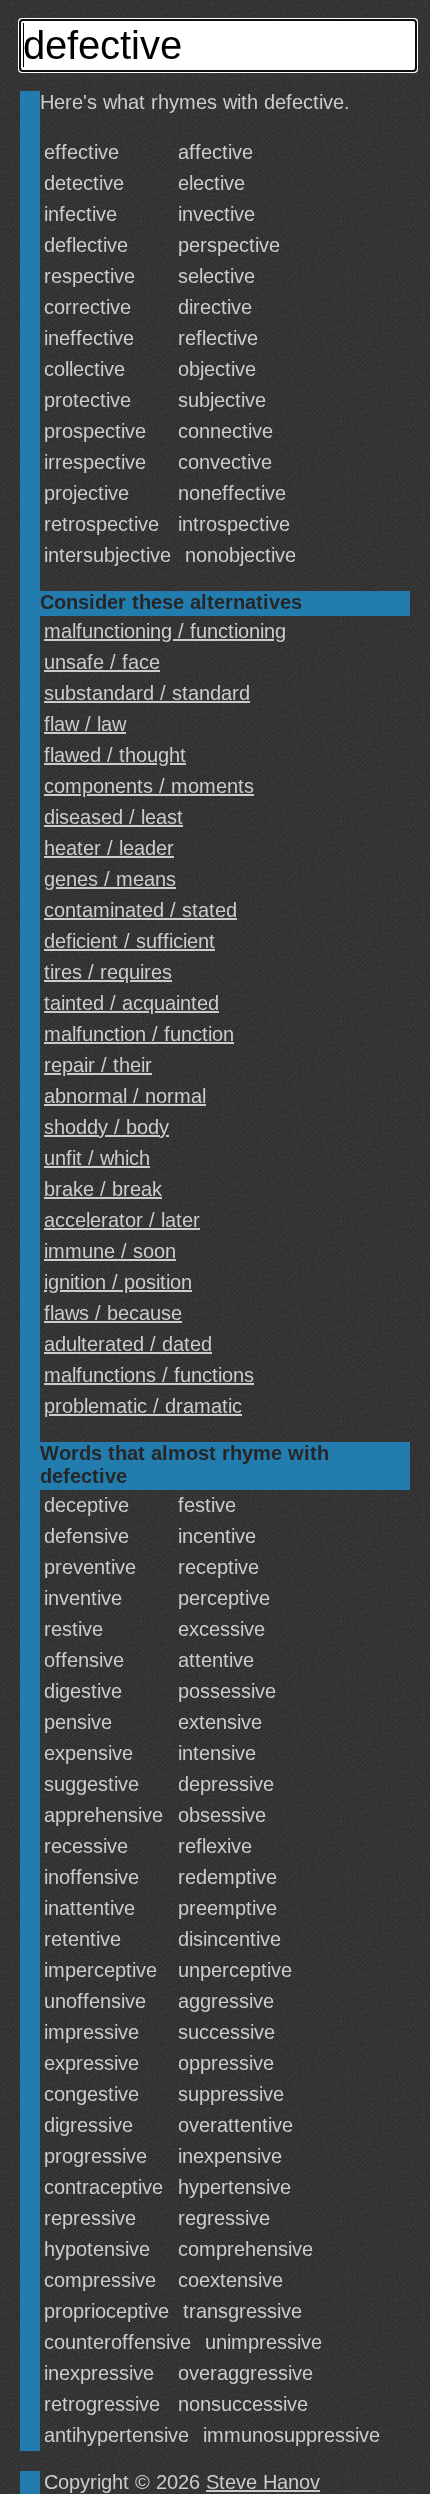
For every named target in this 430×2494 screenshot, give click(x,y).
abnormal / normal (125, 1096)
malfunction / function (139, 1034)
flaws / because (113, 1313)
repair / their (98, 1065)
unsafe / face (102, 662)
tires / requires (108, 972)
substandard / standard (147, 693)
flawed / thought (115, 755)
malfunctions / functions (149, 1375)
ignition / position (118, 1282)
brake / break (103, 1189)
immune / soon (110, 1251)
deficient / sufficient (129, 941)
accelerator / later (122, 1220)
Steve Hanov (263, 2482)
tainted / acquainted (131, 1003)
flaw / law (85, 724)
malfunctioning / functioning (165, 631)
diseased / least (113, 817)
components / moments (149, 786)
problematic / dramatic (143, 1406)
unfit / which (97, 1158)
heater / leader (109, 848)
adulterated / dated (128, 1344)
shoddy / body (106, 1127)
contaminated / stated (140, 910)
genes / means (110, 879)
